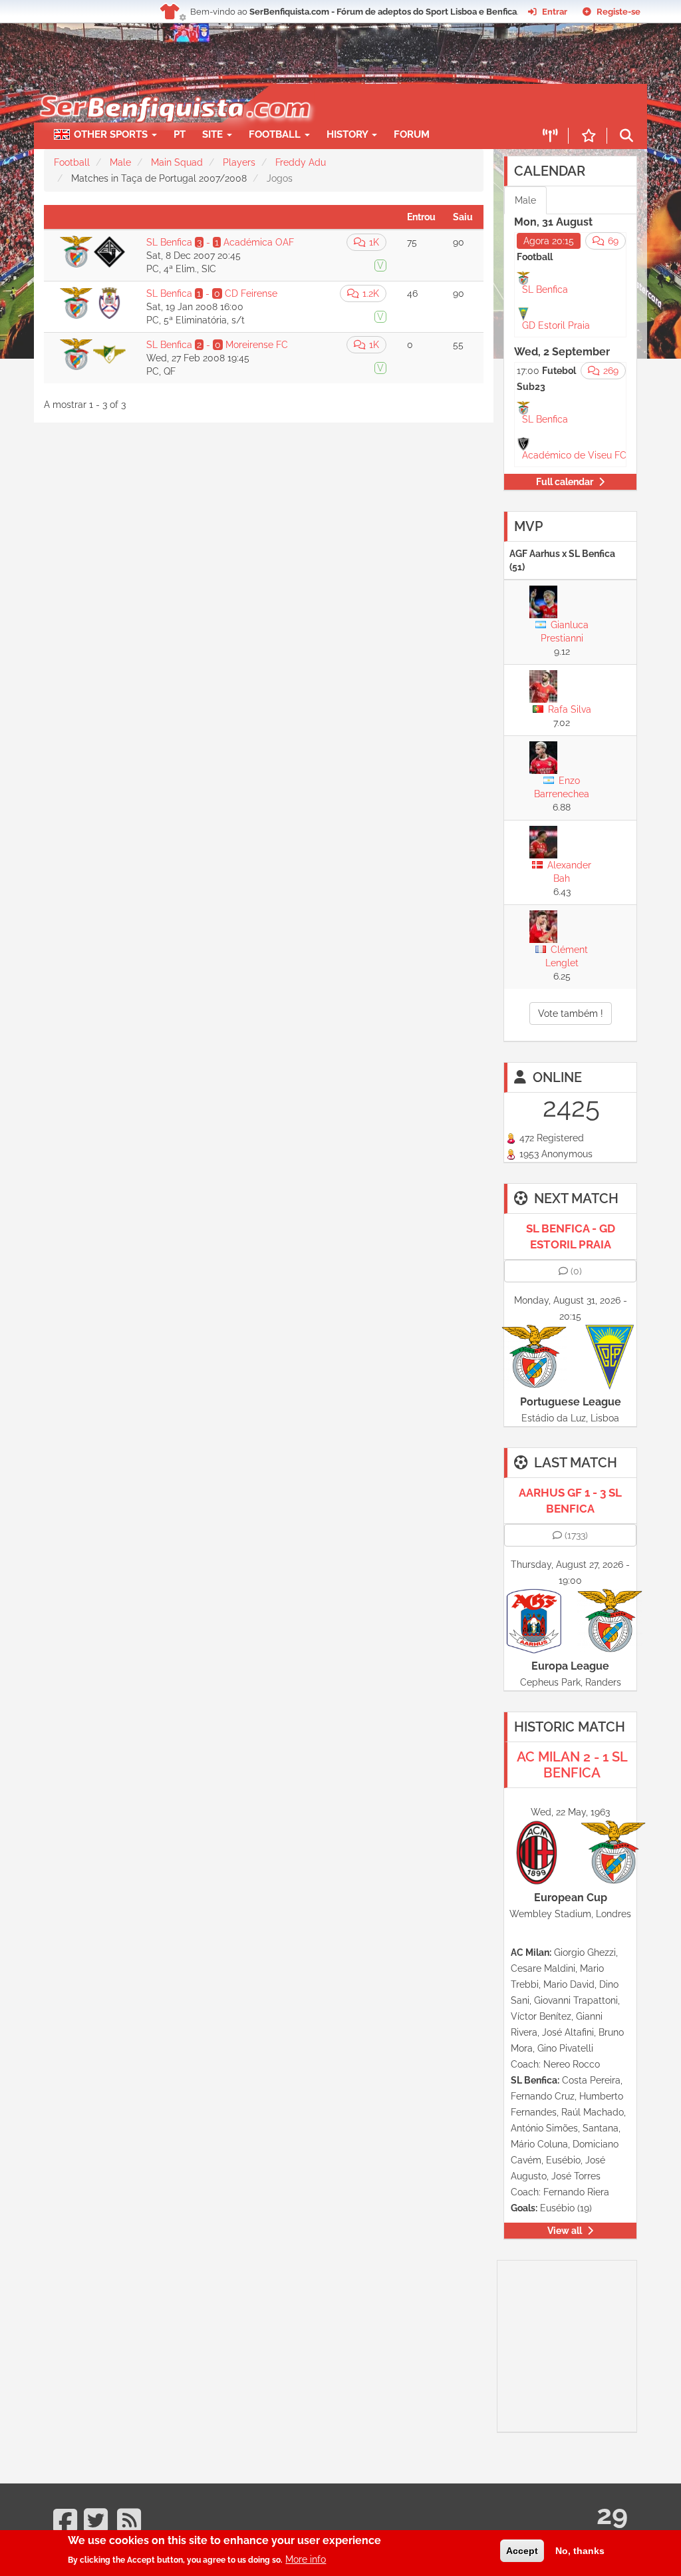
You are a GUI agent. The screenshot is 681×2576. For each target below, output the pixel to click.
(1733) (576, 1535)
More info (306, 2559)
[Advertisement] (589, 2344)
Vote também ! (571, 1013)
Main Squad (177, 162)
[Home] (168, 91)
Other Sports (112, 134)
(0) (576, 1271)
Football (276, 134)
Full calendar (565, 482)
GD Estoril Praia (556, 325)
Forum (412, 134)
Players (239, 162)
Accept (522, 2551)
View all (565, 2231)
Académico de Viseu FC (574, 455)
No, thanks (580, 2551)
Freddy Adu (301, 162)
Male (120, 162)
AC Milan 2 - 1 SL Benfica (572, 1765)
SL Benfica (545, 289)
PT (180, 134)
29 (612, 2514)
